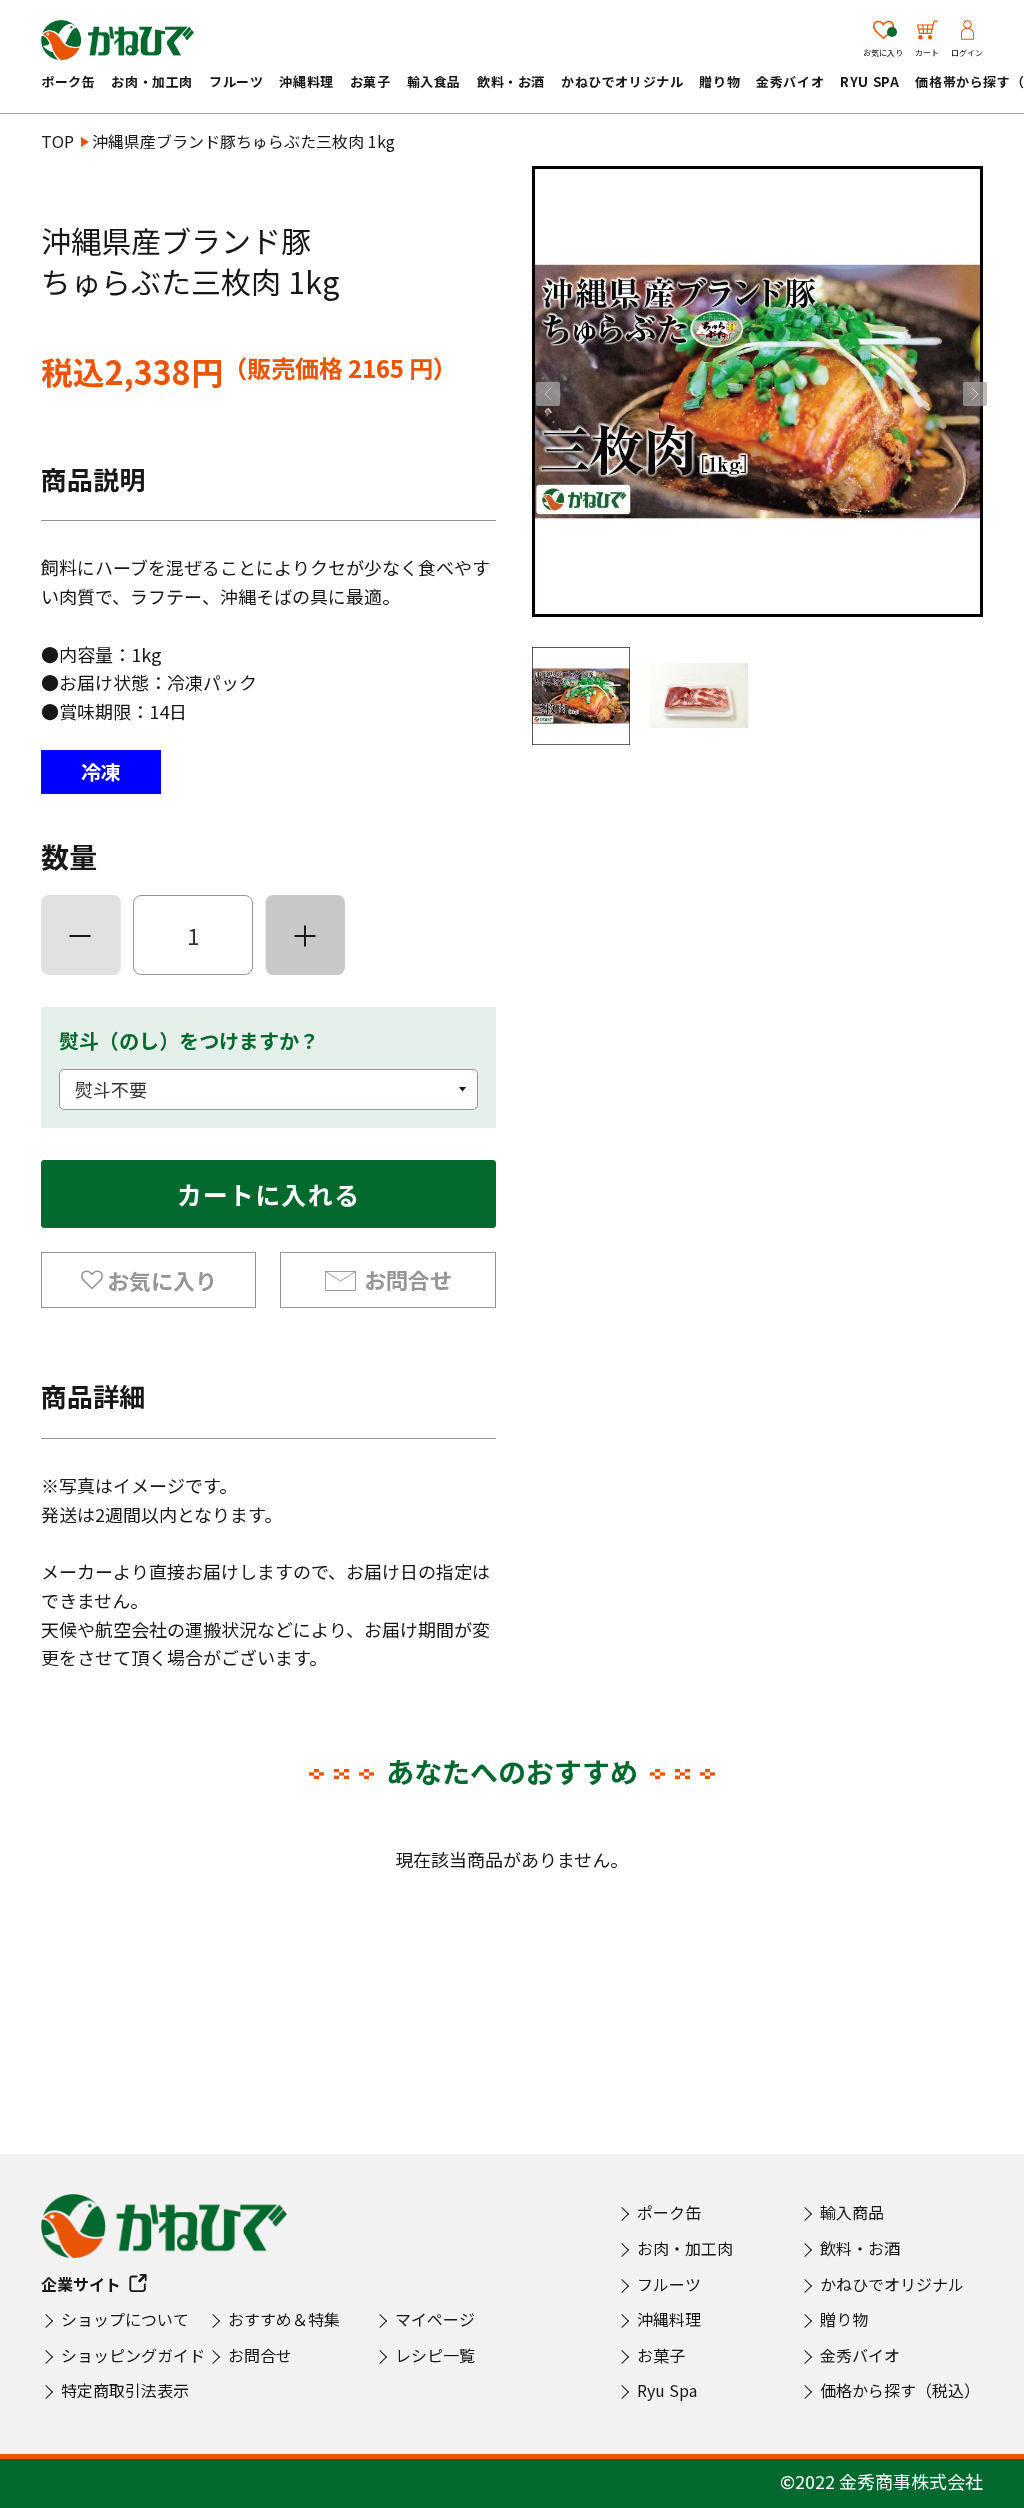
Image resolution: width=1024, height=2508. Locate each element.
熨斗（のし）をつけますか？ (189, 1040)
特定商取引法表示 (125, 2390)
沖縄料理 (306, 81)
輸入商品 (852, 2212)
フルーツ (236, 81)
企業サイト (81, 2284)
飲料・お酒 (511, 81)
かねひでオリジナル (622, 81)
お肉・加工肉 (152, 81)
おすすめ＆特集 (284, 2319)
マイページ (435, 2319)
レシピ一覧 (435, 2355)
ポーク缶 (68, 81)
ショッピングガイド (133, 2355)
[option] (757, 391)
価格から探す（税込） (900, 2390)
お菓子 (370, 81)
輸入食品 (434, 81)
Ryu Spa (869, 81)
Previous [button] (546, 392)
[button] (149, 1280)
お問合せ (408, 1279)
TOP (57, 141)
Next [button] (973, 392)
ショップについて (125, 2319)
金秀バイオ (790, 81)
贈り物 (719, 81)
